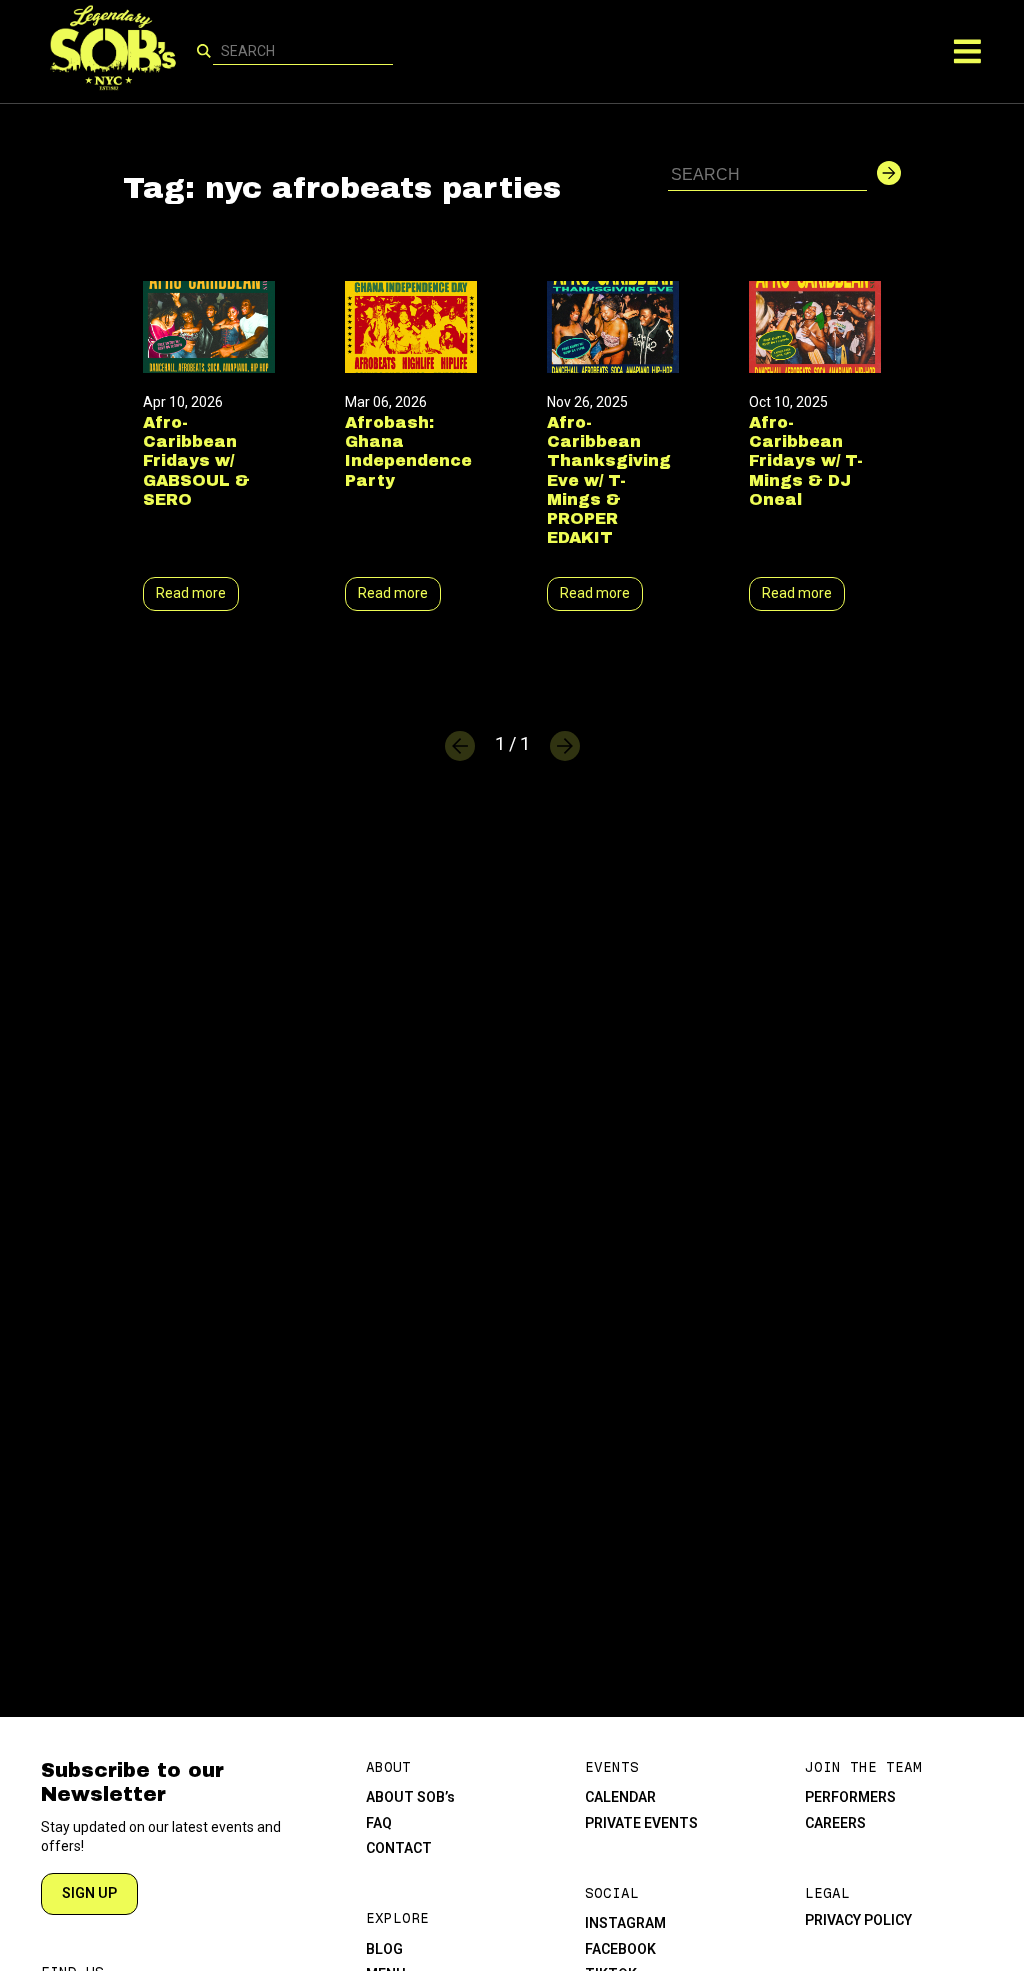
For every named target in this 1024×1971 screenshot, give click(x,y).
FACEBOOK (620, 1949)
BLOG (384, 1949)
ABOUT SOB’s (410, 1797)
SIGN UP (89, 1893)
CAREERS (835, 1823)
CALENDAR (620, 1797)
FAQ (379, 1823)
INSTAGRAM (625, 1923)
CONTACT (399, 1848)
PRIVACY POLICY (858, 1920)
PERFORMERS (850, 1797)
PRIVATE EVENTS (641, 1823)
